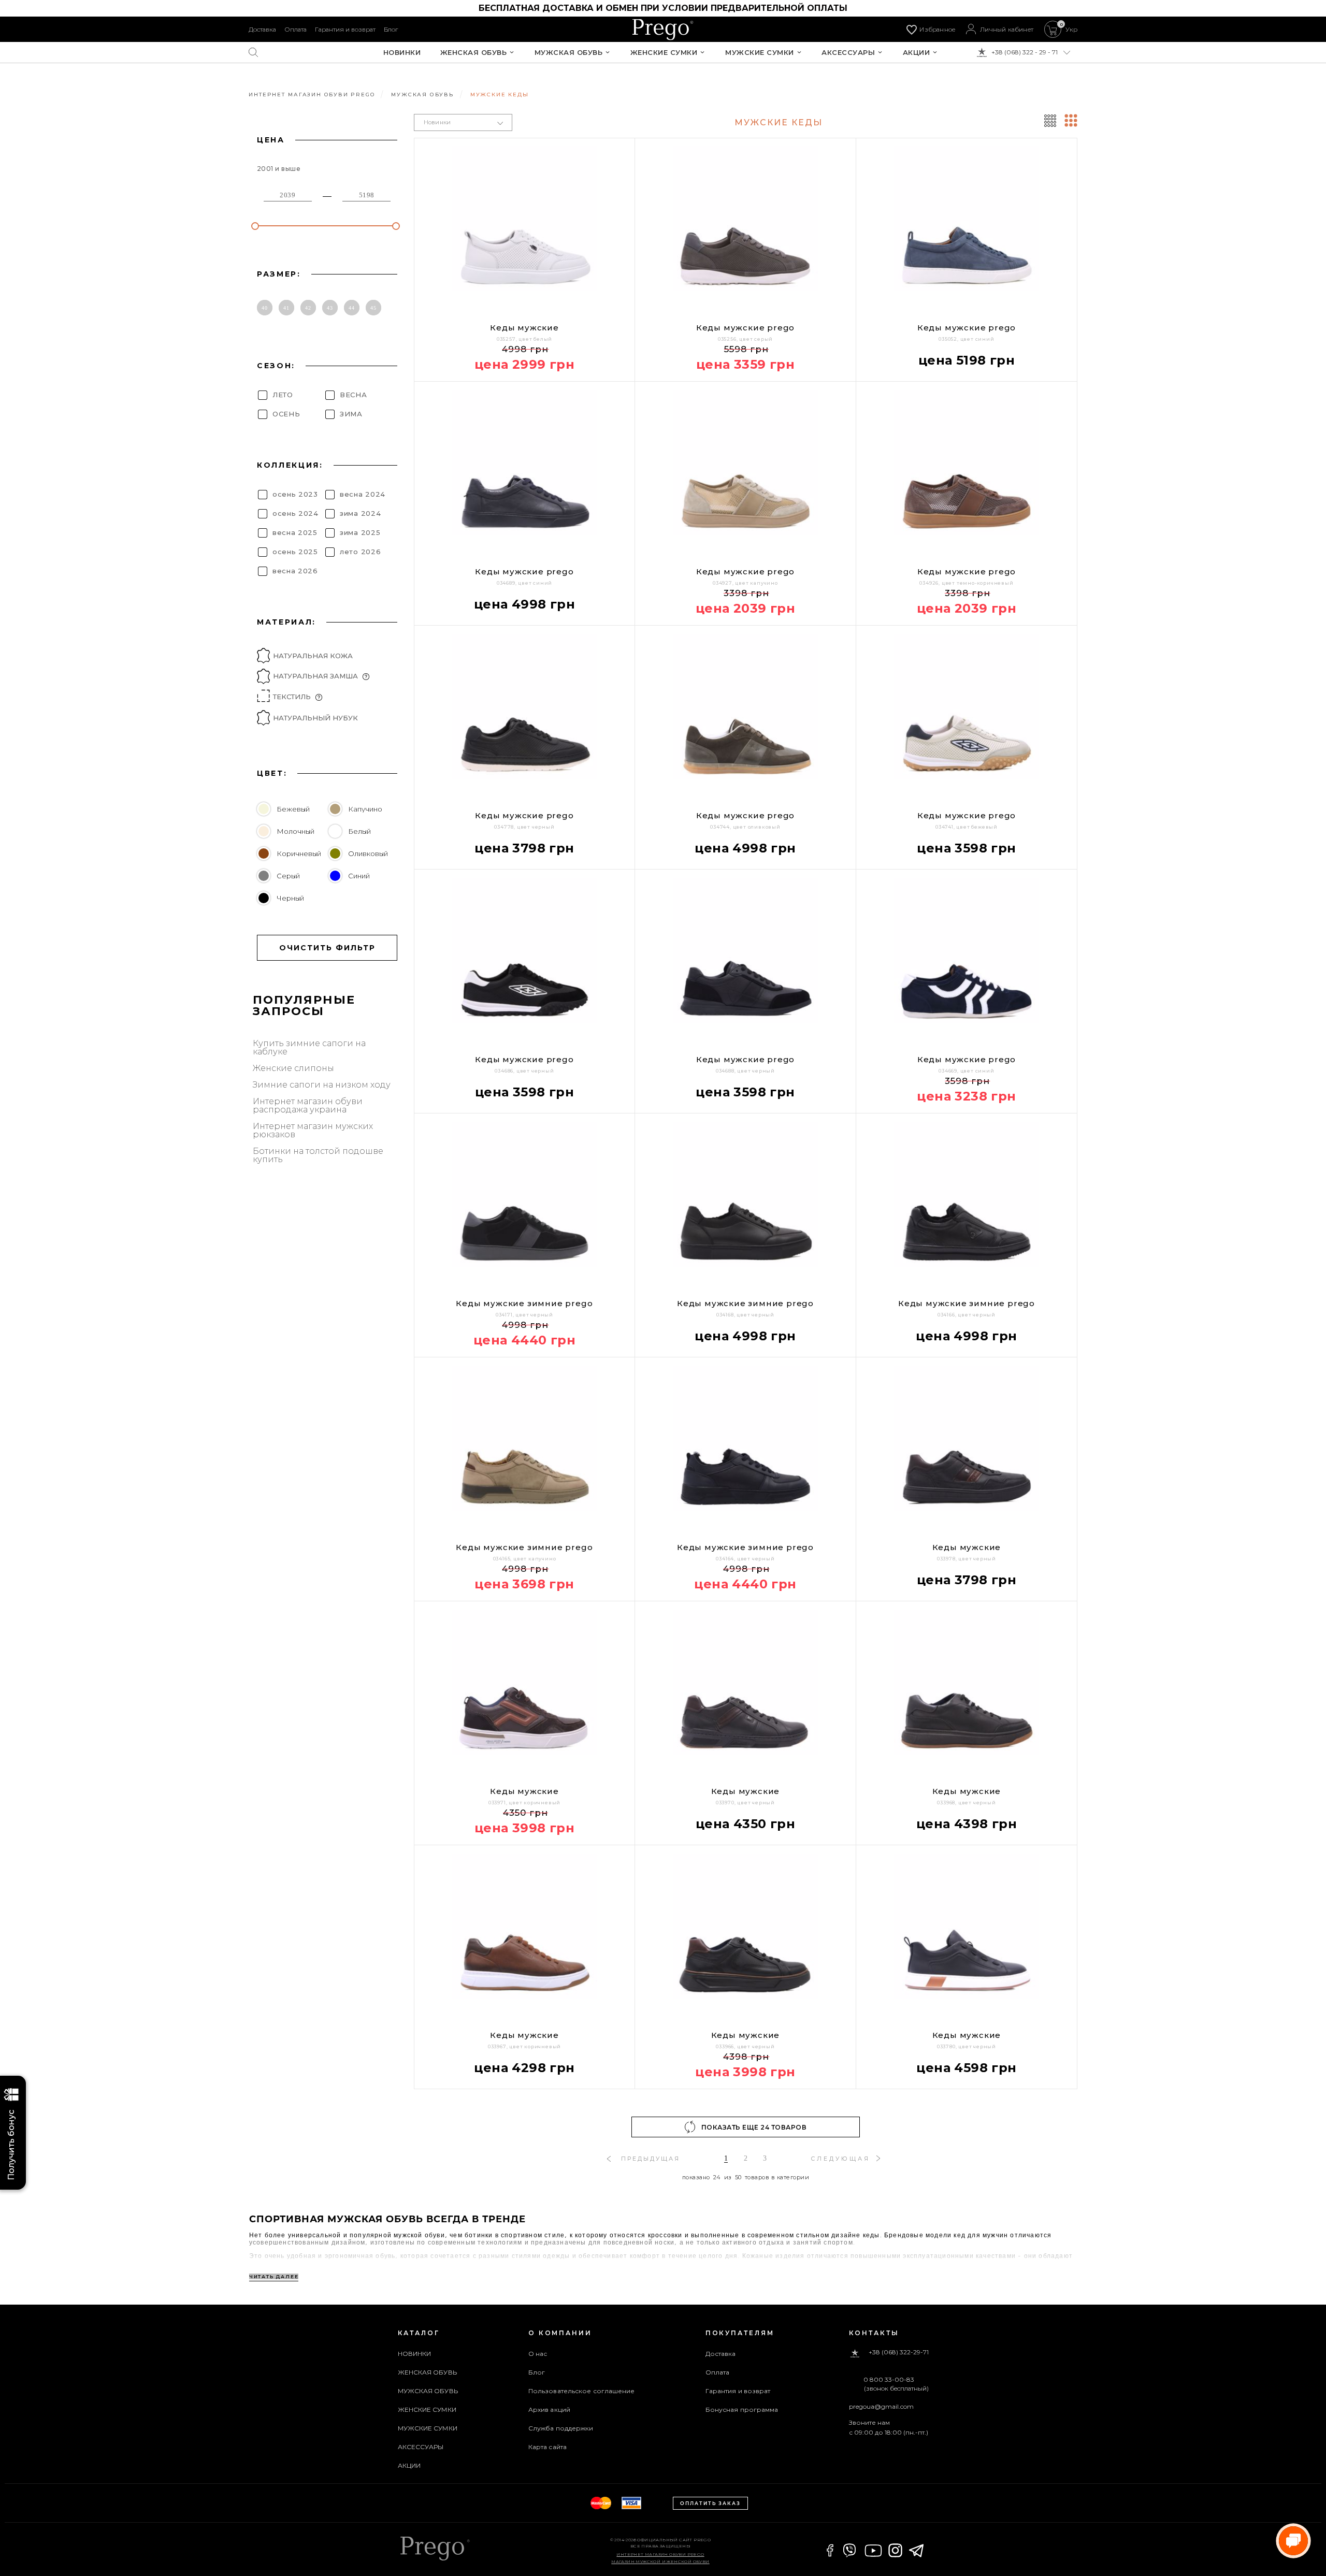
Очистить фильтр (327, 948)
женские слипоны (293, 1068)
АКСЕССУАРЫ (848, 53)
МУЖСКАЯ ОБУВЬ (569, 53)
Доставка (262, 29)
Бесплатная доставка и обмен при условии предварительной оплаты (663, 8)
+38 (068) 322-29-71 (899, 2353)
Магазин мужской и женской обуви (660, 2561)
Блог (391, 29)
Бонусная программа (742, 2409)
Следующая (840, 2159)
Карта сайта (547, 2447)
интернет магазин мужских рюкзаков (313, 1131)
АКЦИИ (917, 53)
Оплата (296, 29)
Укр (1071, 30)
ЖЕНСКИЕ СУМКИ (664, 53)
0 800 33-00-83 (889, 2380)
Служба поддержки (561, 2428)
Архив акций (549, 2409)
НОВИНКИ (402, 53)
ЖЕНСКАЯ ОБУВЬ (474, 53)
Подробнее (485, 2096)
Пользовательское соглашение (582, 2391)
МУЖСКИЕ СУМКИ (760, 53)
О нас (538, 2354)
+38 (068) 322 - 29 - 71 (1025, 52)
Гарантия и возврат (345, 29)
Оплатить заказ (710, 2503)
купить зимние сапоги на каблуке (309, 1048)
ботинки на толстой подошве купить (318, 1155)
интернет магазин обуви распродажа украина (308, 1106)
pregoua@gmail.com (881, 2406)
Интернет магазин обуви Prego (660, 2554)
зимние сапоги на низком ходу (322, 1085)
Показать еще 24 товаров (754, 2127)
